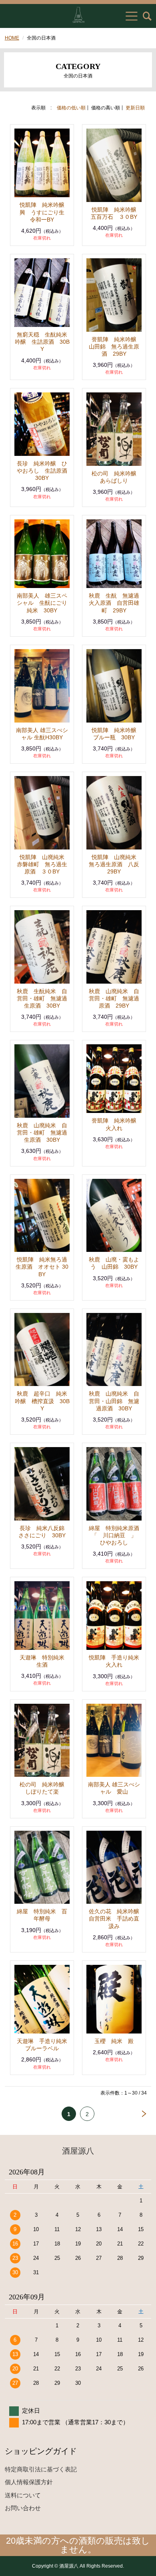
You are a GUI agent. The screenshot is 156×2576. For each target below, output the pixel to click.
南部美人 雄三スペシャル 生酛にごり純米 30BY (42, 603)
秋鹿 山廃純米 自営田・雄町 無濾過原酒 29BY (114, 998)
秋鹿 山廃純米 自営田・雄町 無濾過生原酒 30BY (42, 1133)
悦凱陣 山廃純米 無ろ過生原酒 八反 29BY (117, 864)
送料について (23, 2495)
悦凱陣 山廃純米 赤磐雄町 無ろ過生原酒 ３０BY (43, 864)
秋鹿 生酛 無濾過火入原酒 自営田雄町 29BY (114, 603)
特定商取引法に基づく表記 (41, 2469)
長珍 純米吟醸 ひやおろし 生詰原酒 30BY (45, 471)
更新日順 (135, 108)
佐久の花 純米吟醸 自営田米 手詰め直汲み (117, 1919)
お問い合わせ (23, 2508)
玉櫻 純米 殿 (114, 2041)
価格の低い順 (71, 108)
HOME (12, 38)
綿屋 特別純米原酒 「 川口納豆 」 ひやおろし (117, 1535)
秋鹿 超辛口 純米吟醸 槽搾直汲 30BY (42, 1401)
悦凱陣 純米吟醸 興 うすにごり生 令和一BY (45, 212)
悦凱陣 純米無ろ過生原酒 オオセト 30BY (42, 1267)
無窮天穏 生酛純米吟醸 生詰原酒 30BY (42, 342)
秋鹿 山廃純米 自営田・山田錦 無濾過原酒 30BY (114, 1401)
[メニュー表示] (132, 16)
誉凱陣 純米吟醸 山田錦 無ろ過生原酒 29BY (115, 347)
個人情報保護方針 (29, 2482)
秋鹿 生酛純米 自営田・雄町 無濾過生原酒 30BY (42, 998)
